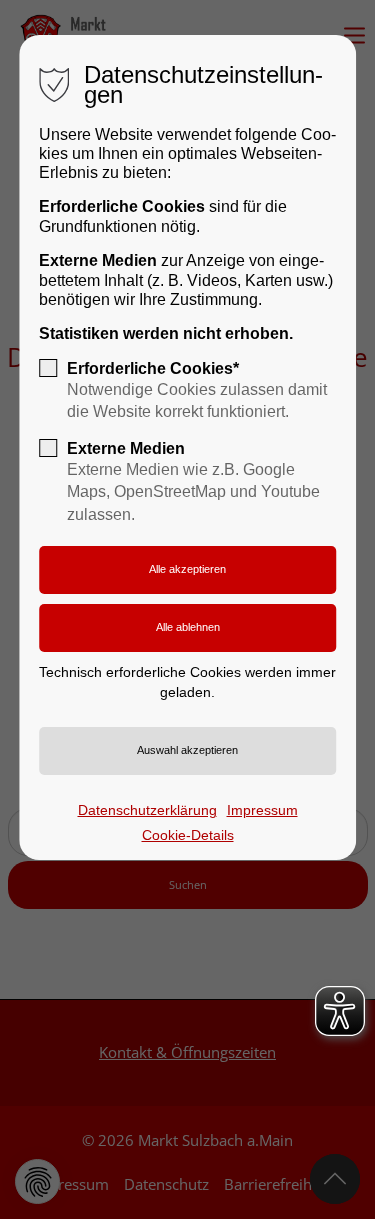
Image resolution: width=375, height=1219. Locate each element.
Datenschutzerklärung (147, 810)
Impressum (262, 810)
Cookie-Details (188, 835)
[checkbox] (48, 368)
